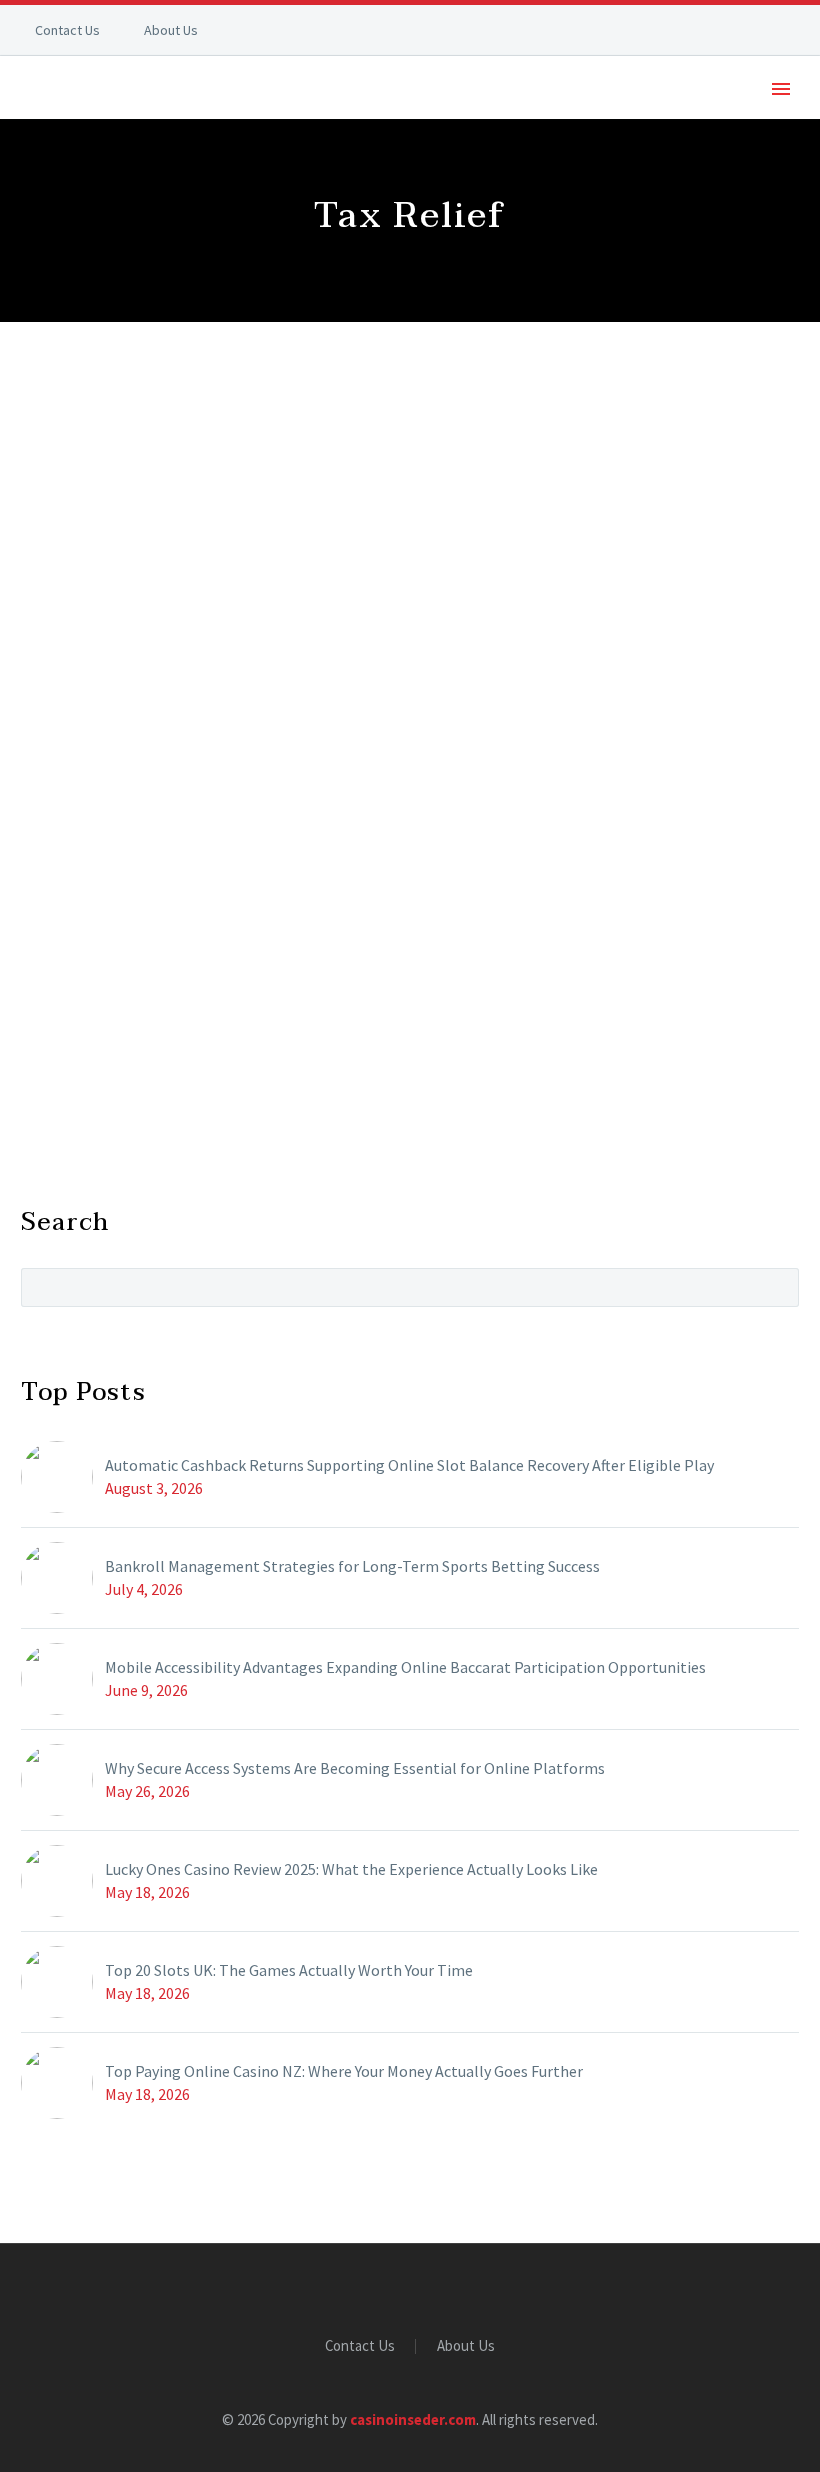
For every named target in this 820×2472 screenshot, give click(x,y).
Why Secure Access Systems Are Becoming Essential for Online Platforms (355, 1768)
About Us (171, 30)
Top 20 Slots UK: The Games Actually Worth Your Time (289, 1970)
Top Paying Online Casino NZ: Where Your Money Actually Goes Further (344, 2071)
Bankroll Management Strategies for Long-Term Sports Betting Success (352, 1566)
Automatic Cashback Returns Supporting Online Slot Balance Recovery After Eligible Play (409, 1465)
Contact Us (67, 30)
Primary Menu (781, 89)
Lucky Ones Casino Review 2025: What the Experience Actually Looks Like (351, 1869)
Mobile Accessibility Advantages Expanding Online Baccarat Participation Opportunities (405, 1667)
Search (777, 1287)
